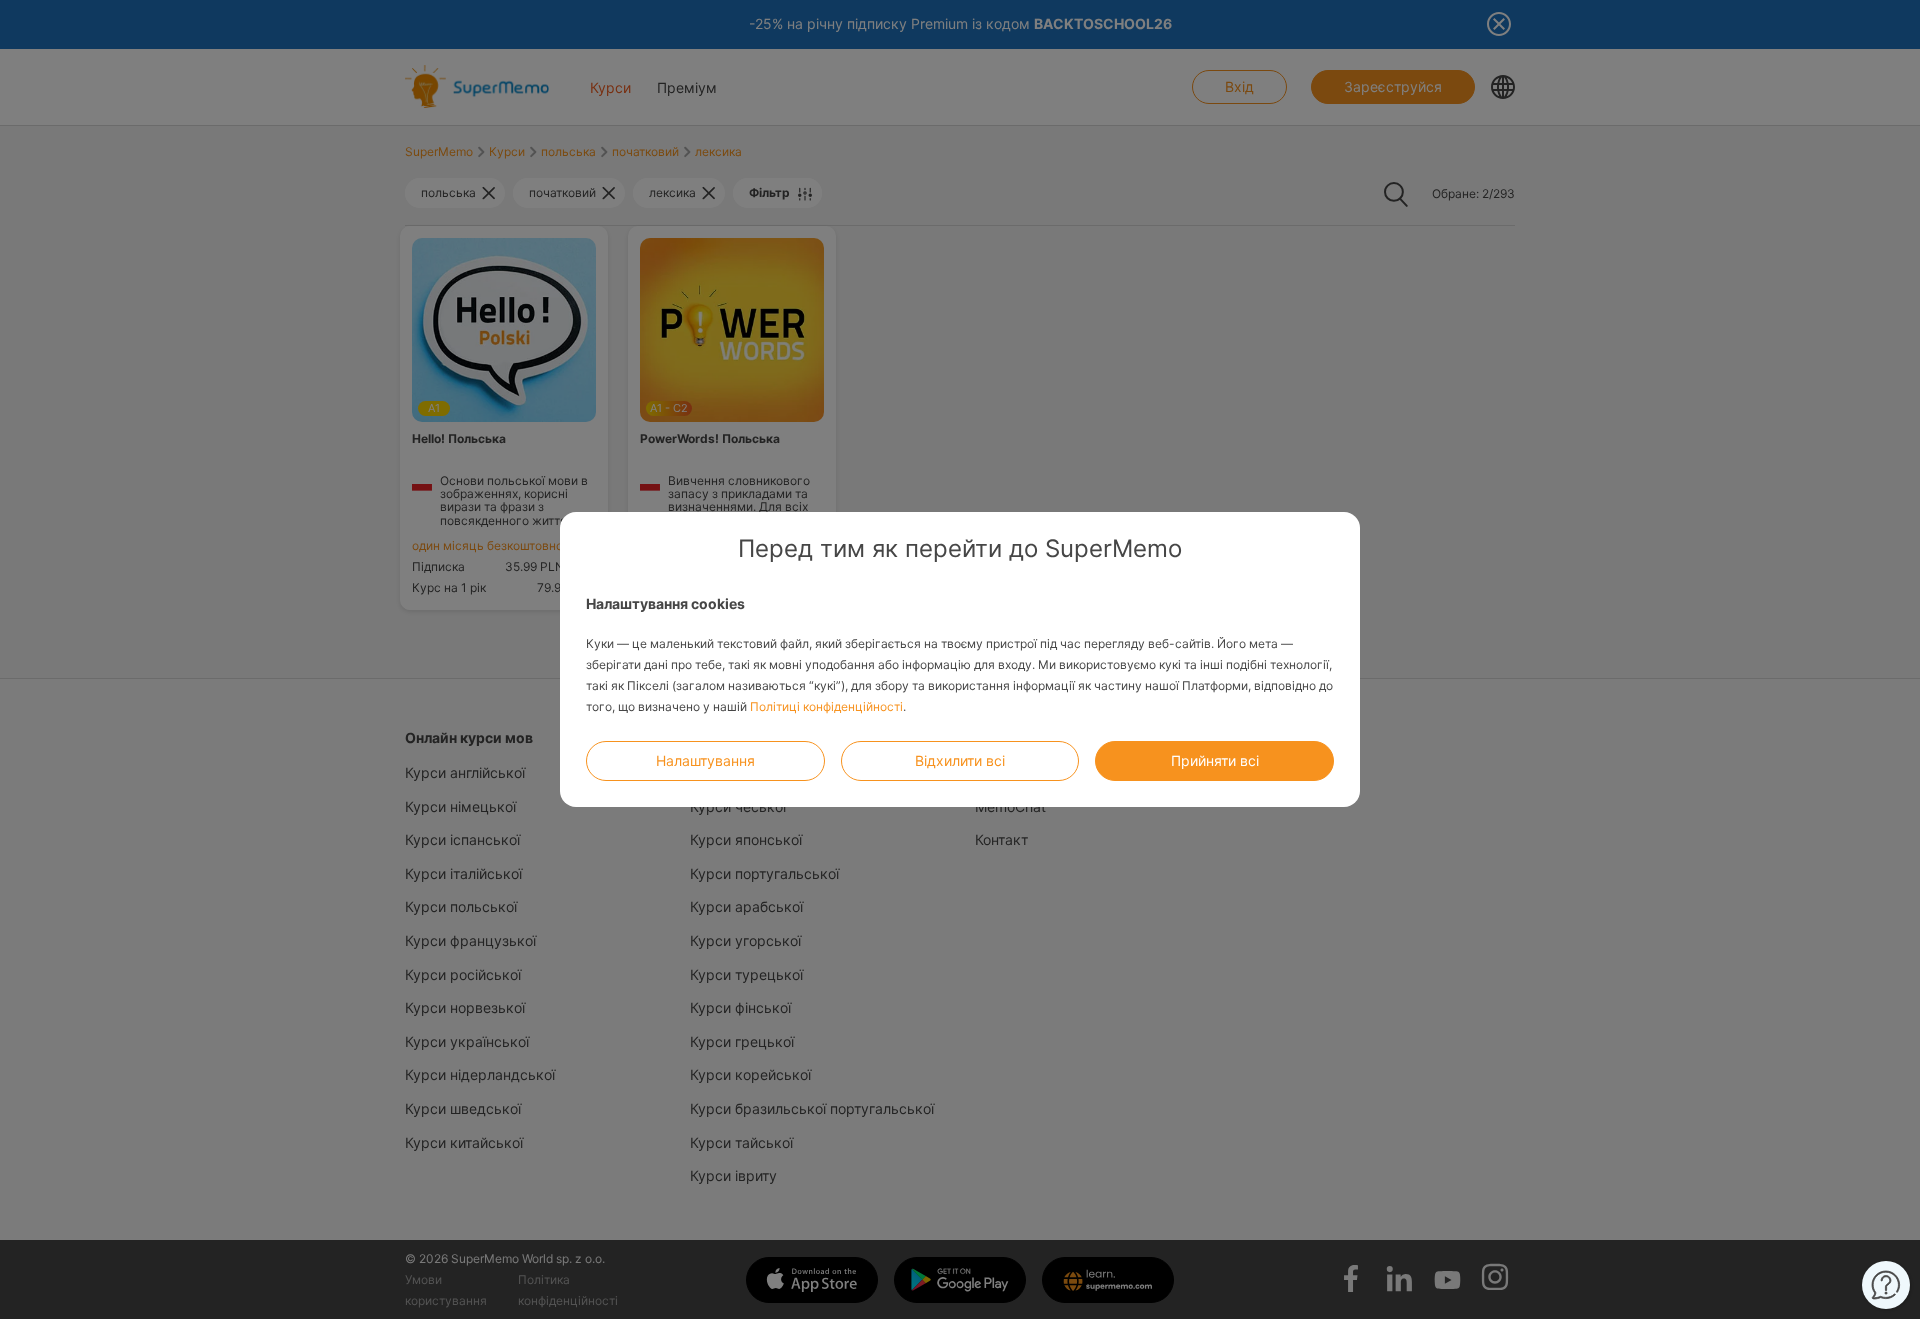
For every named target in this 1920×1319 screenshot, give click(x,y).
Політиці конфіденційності (826, 706)
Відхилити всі (960, 760)
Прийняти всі (1215, 760)
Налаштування (705, 760)
